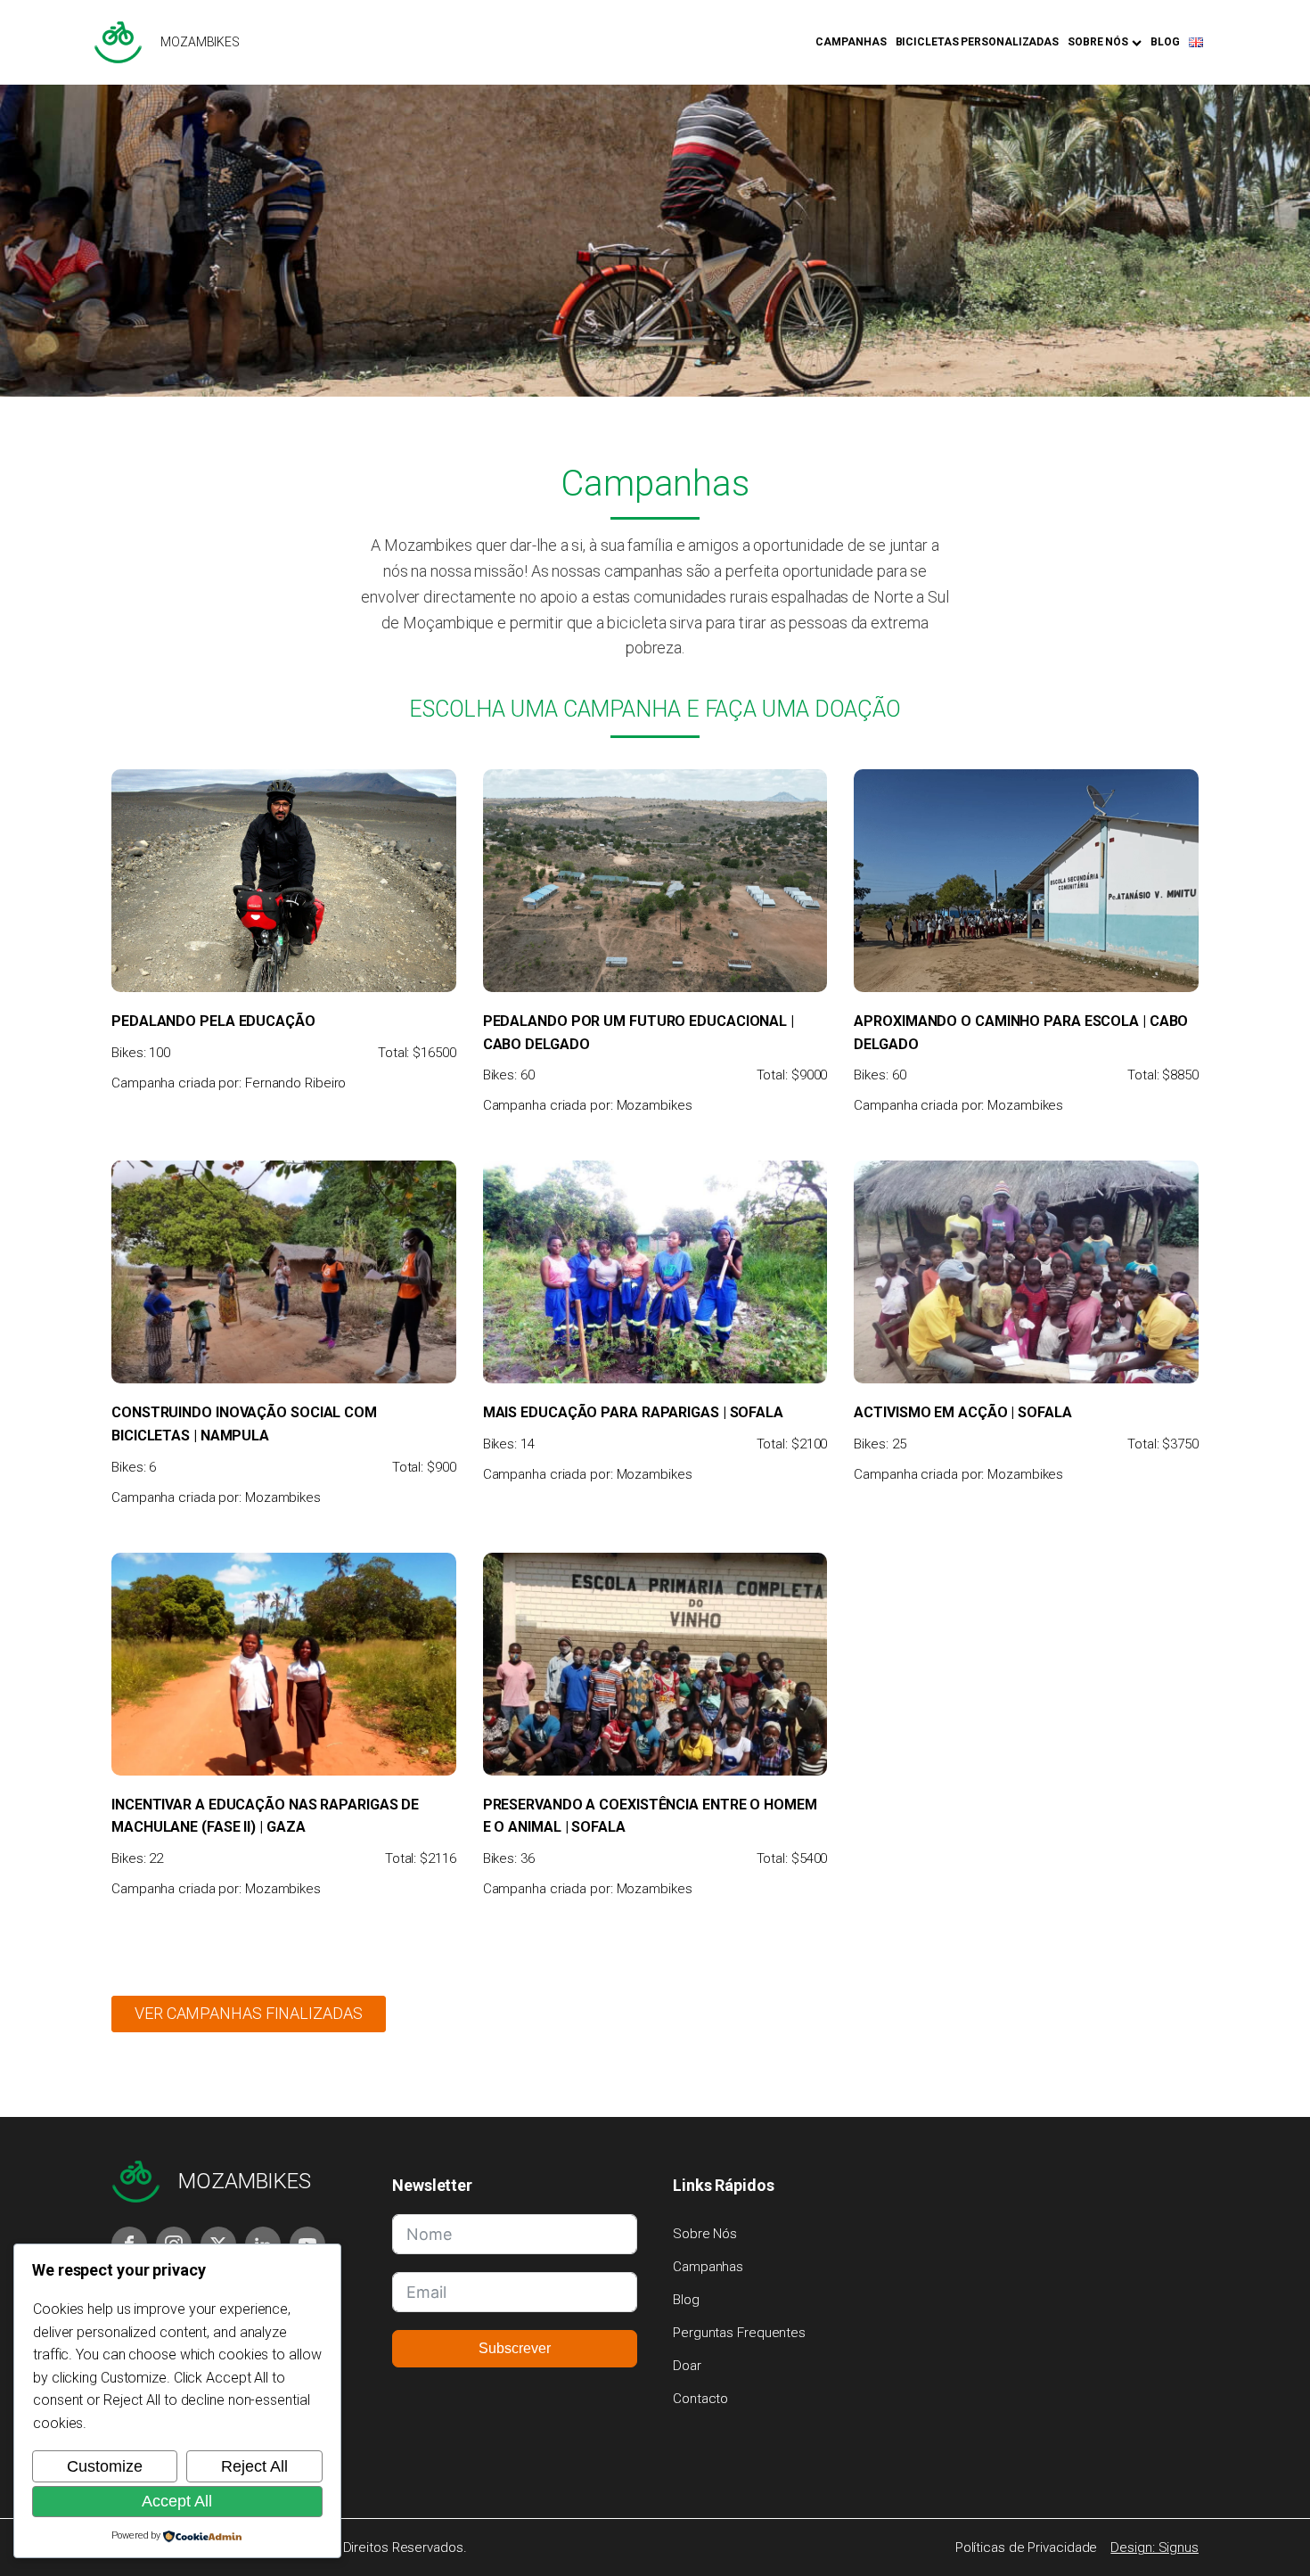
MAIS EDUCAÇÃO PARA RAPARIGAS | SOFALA (633, 1412)
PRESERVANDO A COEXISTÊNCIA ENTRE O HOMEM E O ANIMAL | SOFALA (650, 1816)
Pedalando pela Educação (213, 1021)
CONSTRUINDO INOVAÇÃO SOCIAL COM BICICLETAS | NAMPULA (244, 1424)
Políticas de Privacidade (1027, 2547)
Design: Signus (1154, 2547)
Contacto (700, 2399)
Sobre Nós (1098, 42)
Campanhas (851, 42)
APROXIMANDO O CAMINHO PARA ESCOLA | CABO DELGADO (1021, 1033)
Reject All (254, 2466)
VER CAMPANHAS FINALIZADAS (249, 2013)
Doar (687, 2366)
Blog (1165, 42)
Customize (105, 2466)
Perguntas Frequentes (739, 2333)
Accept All (177, 2501)
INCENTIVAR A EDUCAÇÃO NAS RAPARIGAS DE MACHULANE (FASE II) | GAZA (265, 1816)
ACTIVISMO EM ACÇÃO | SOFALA (962, 1412)
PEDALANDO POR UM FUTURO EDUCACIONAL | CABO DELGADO (639, 1033)
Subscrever (515, 2348)
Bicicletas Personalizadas (978, 42)
